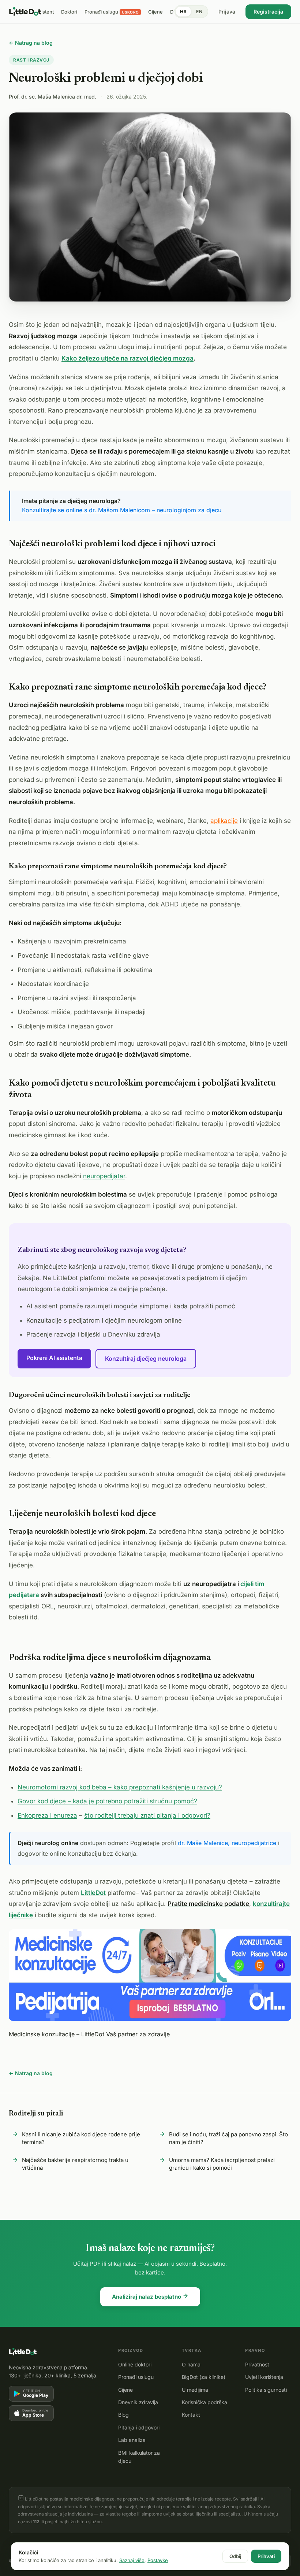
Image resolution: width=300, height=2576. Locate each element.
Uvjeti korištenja (264, 2377)
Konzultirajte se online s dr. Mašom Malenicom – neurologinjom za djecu (122, 510)
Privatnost (257, 2364)
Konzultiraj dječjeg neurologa (146, 1359)
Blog (123, 2415)
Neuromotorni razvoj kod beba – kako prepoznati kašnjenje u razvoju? (120, 1787)
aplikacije (224, 821)
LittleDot (93, 1893)
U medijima (195, 2390)
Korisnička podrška (205, 2402)
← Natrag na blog (31, 43)
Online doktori (135, 2364)
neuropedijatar (104, 1176)
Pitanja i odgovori (139, 2427)
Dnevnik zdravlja (138, 2402)
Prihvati (266, 2556)
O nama (191, 2364)
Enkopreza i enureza (47, 1815)
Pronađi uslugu (136, 2377)
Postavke (158, 2560)
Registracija (268, 12)
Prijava (227, 12)
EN (199, 12)
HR (183, 12)
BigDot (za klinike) (204, 2377)
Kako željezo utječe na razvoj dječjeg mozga (127, 358)
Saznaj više (132, 2560)
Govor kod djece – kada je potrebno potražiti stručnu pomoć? (107, 1801)
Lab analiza (132, 2440)
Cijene (125, 2390)
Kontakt (191, 2415)
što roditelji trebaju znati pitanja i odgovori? (147, 1815)
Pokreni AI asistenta (54, 1358)
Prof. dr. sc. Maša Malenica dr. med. (52, 97)
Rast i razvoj (31, 60)
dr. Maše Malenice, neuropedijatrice (227, 1843)
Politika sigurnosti (266, 2390)
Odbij (235, 2556)
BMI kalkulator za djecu (139, 2457)
